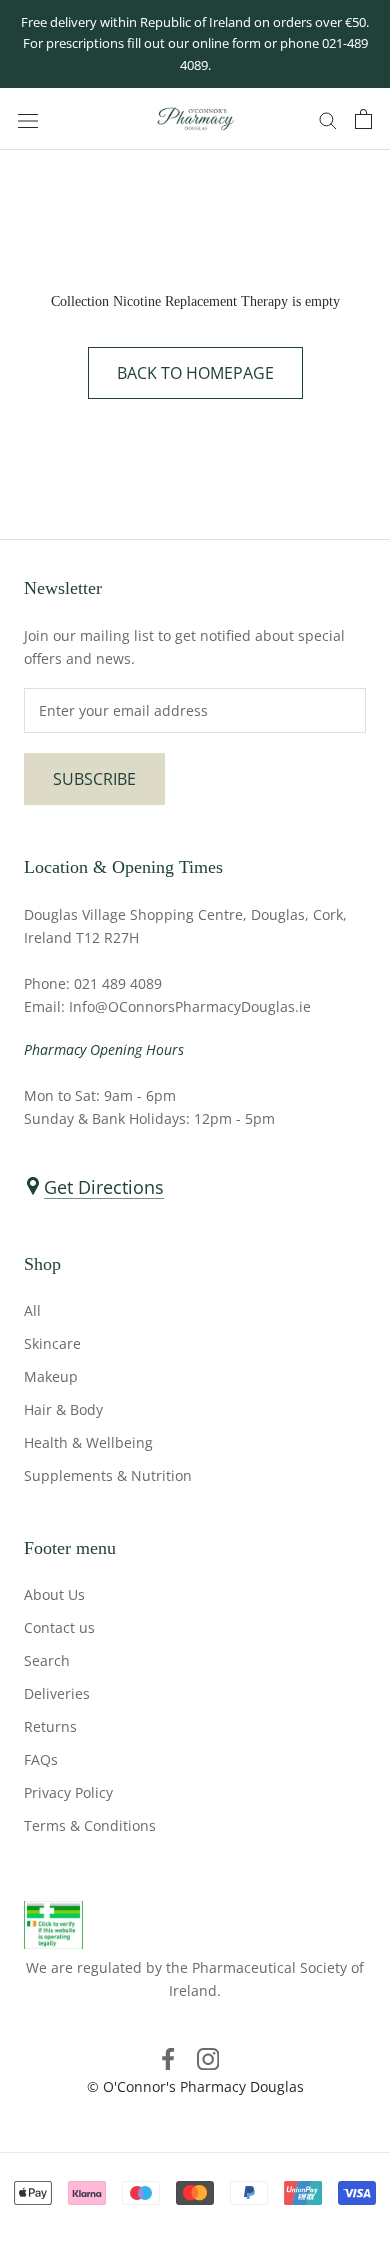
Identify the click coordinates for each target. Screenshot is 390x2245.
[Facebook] (168, 2058)
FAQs (41, 1759)
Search (47, 1660)
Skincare (52, 1343)
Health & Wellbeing (88, 1442)
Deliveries (57, 1693)
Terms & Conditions (90, 1825)
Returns (50, 1726)
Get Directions (104, 1187)
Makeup (51, 1376)
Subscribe (94, 779)
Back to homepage (195, 373)
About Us (54, 1594)
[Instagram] (208, 2058)
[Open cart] (363, 119)
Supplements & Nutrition (108, 1475)
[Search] (328, 119)
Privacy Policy (68, 1792)
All (32, 1310)
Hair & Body (63, 1409)
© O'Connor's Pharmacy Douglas (195, 2086)
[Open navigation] (28, 119)
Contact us (59, 1627)
